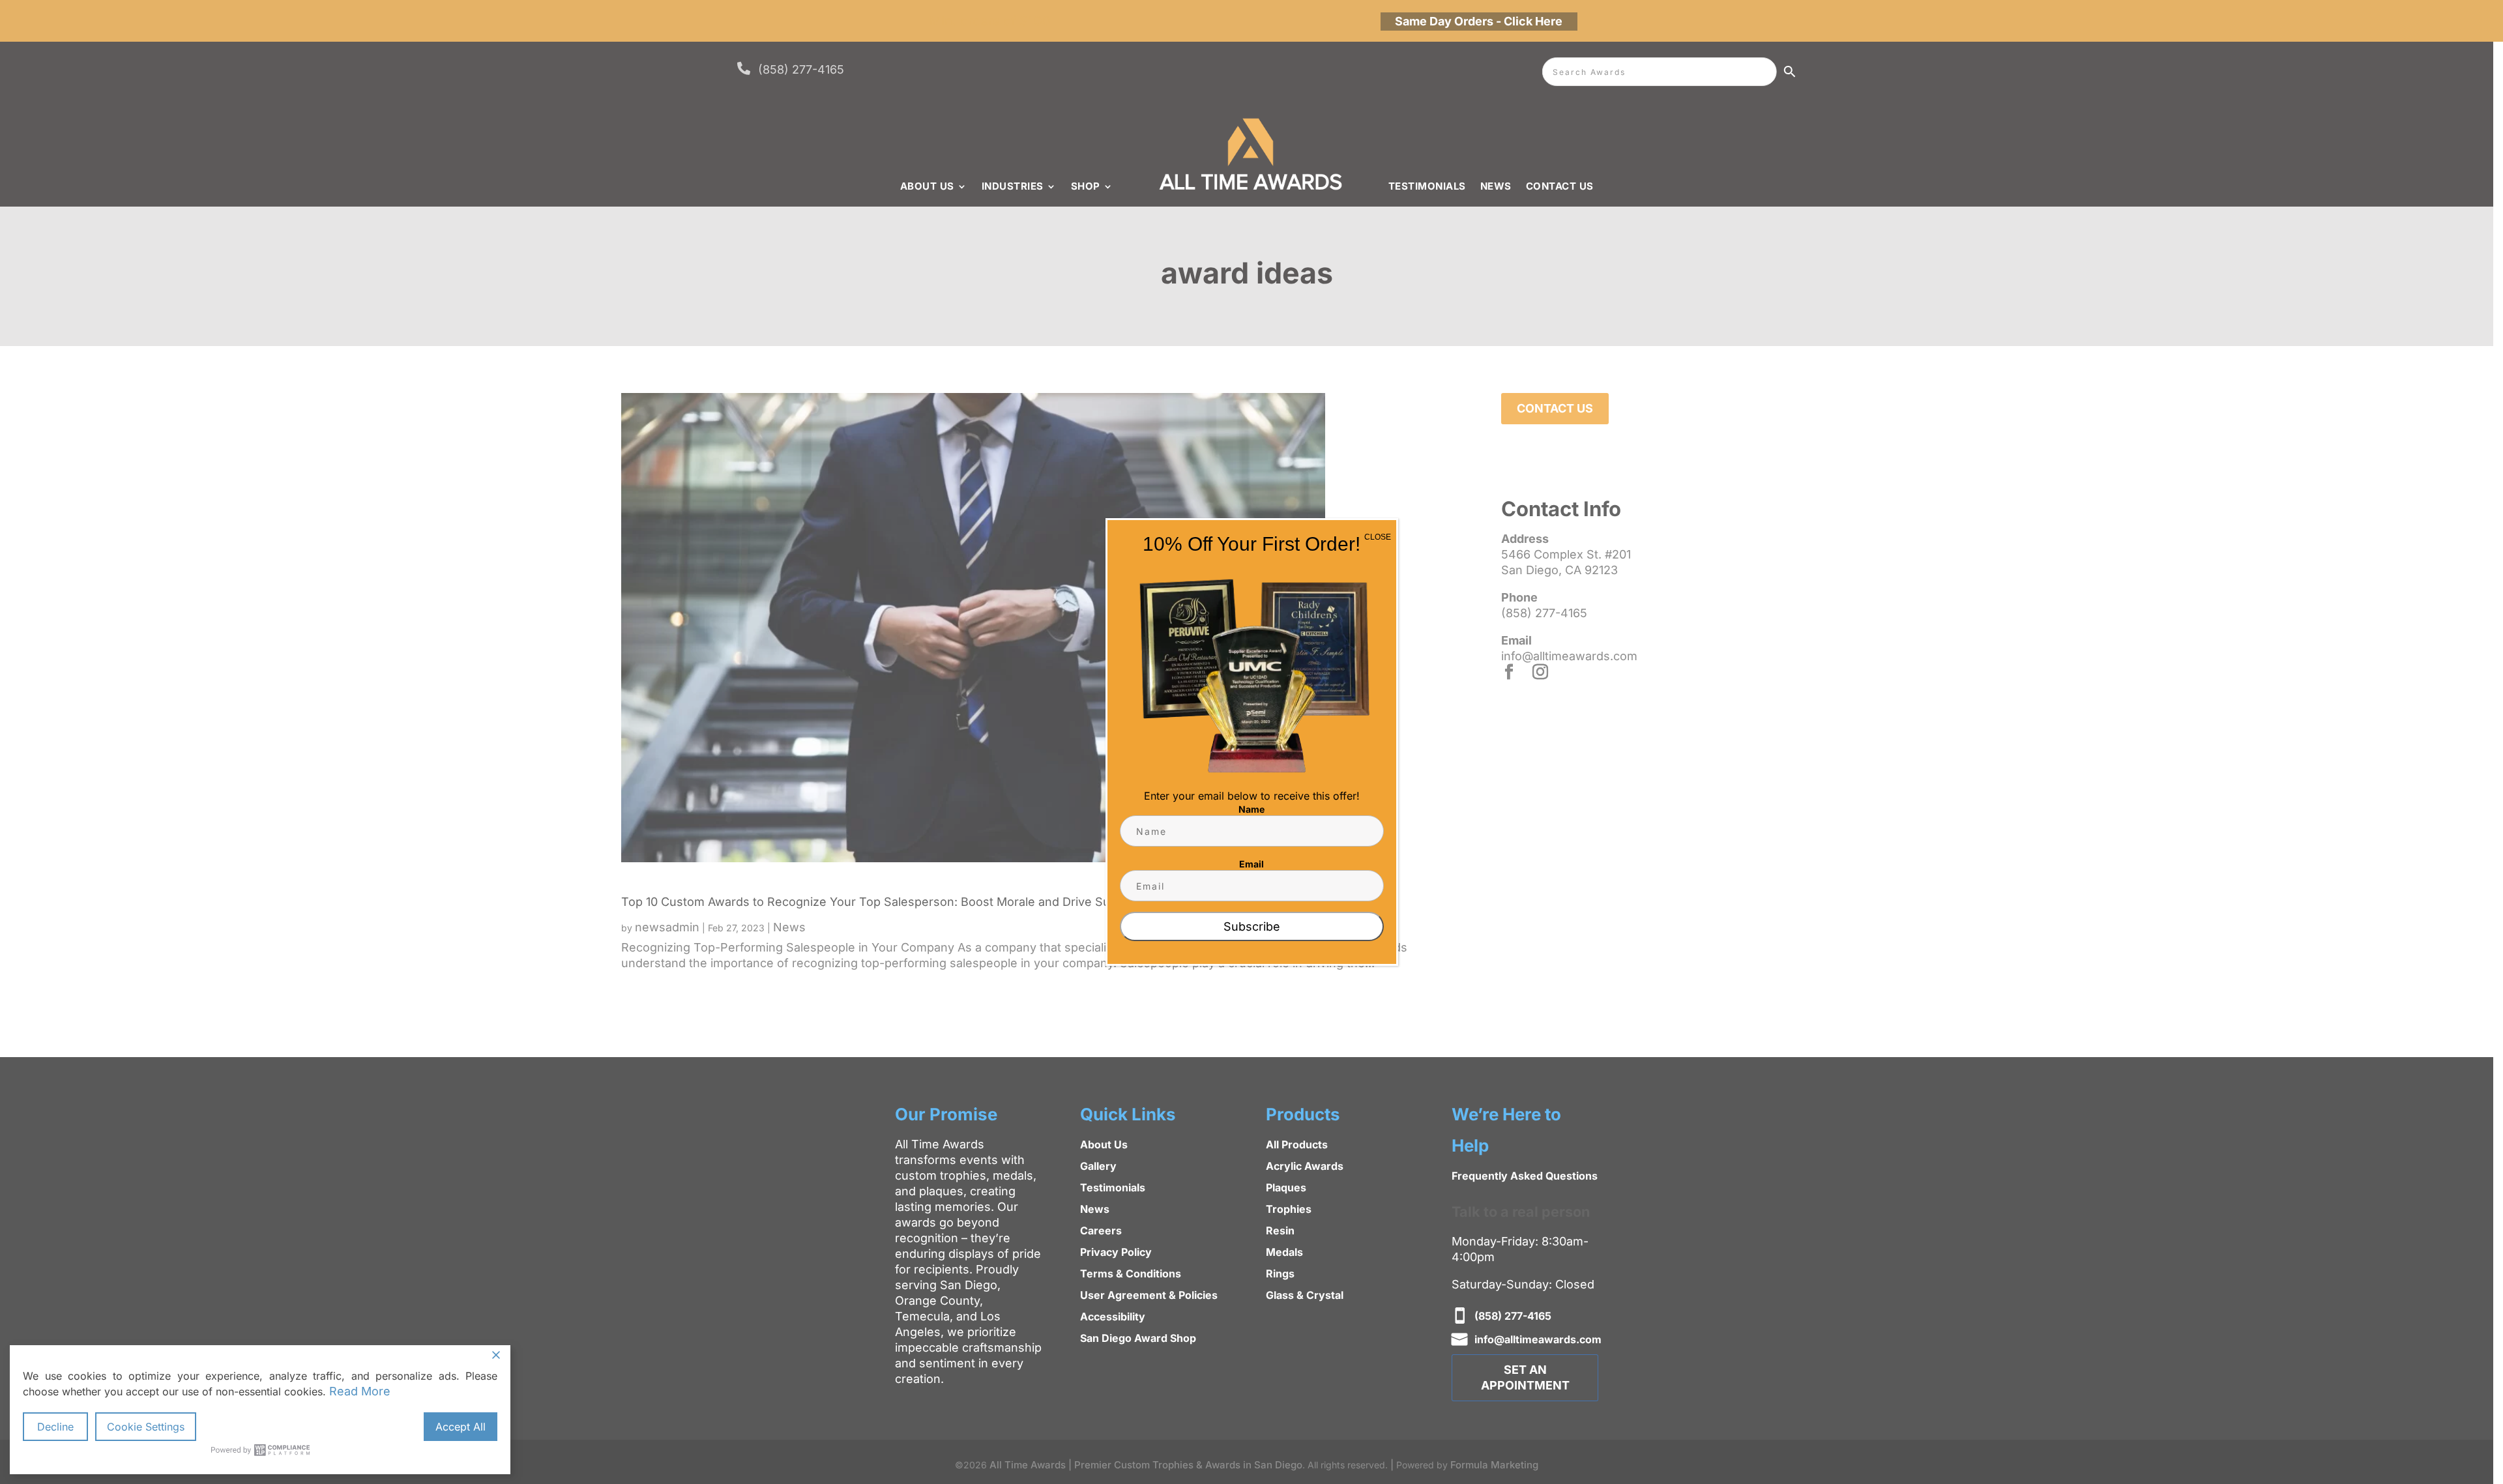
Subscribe (1252, 926)
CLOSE (1378, 537)
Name (1251, 809)
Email (1251, 864)
